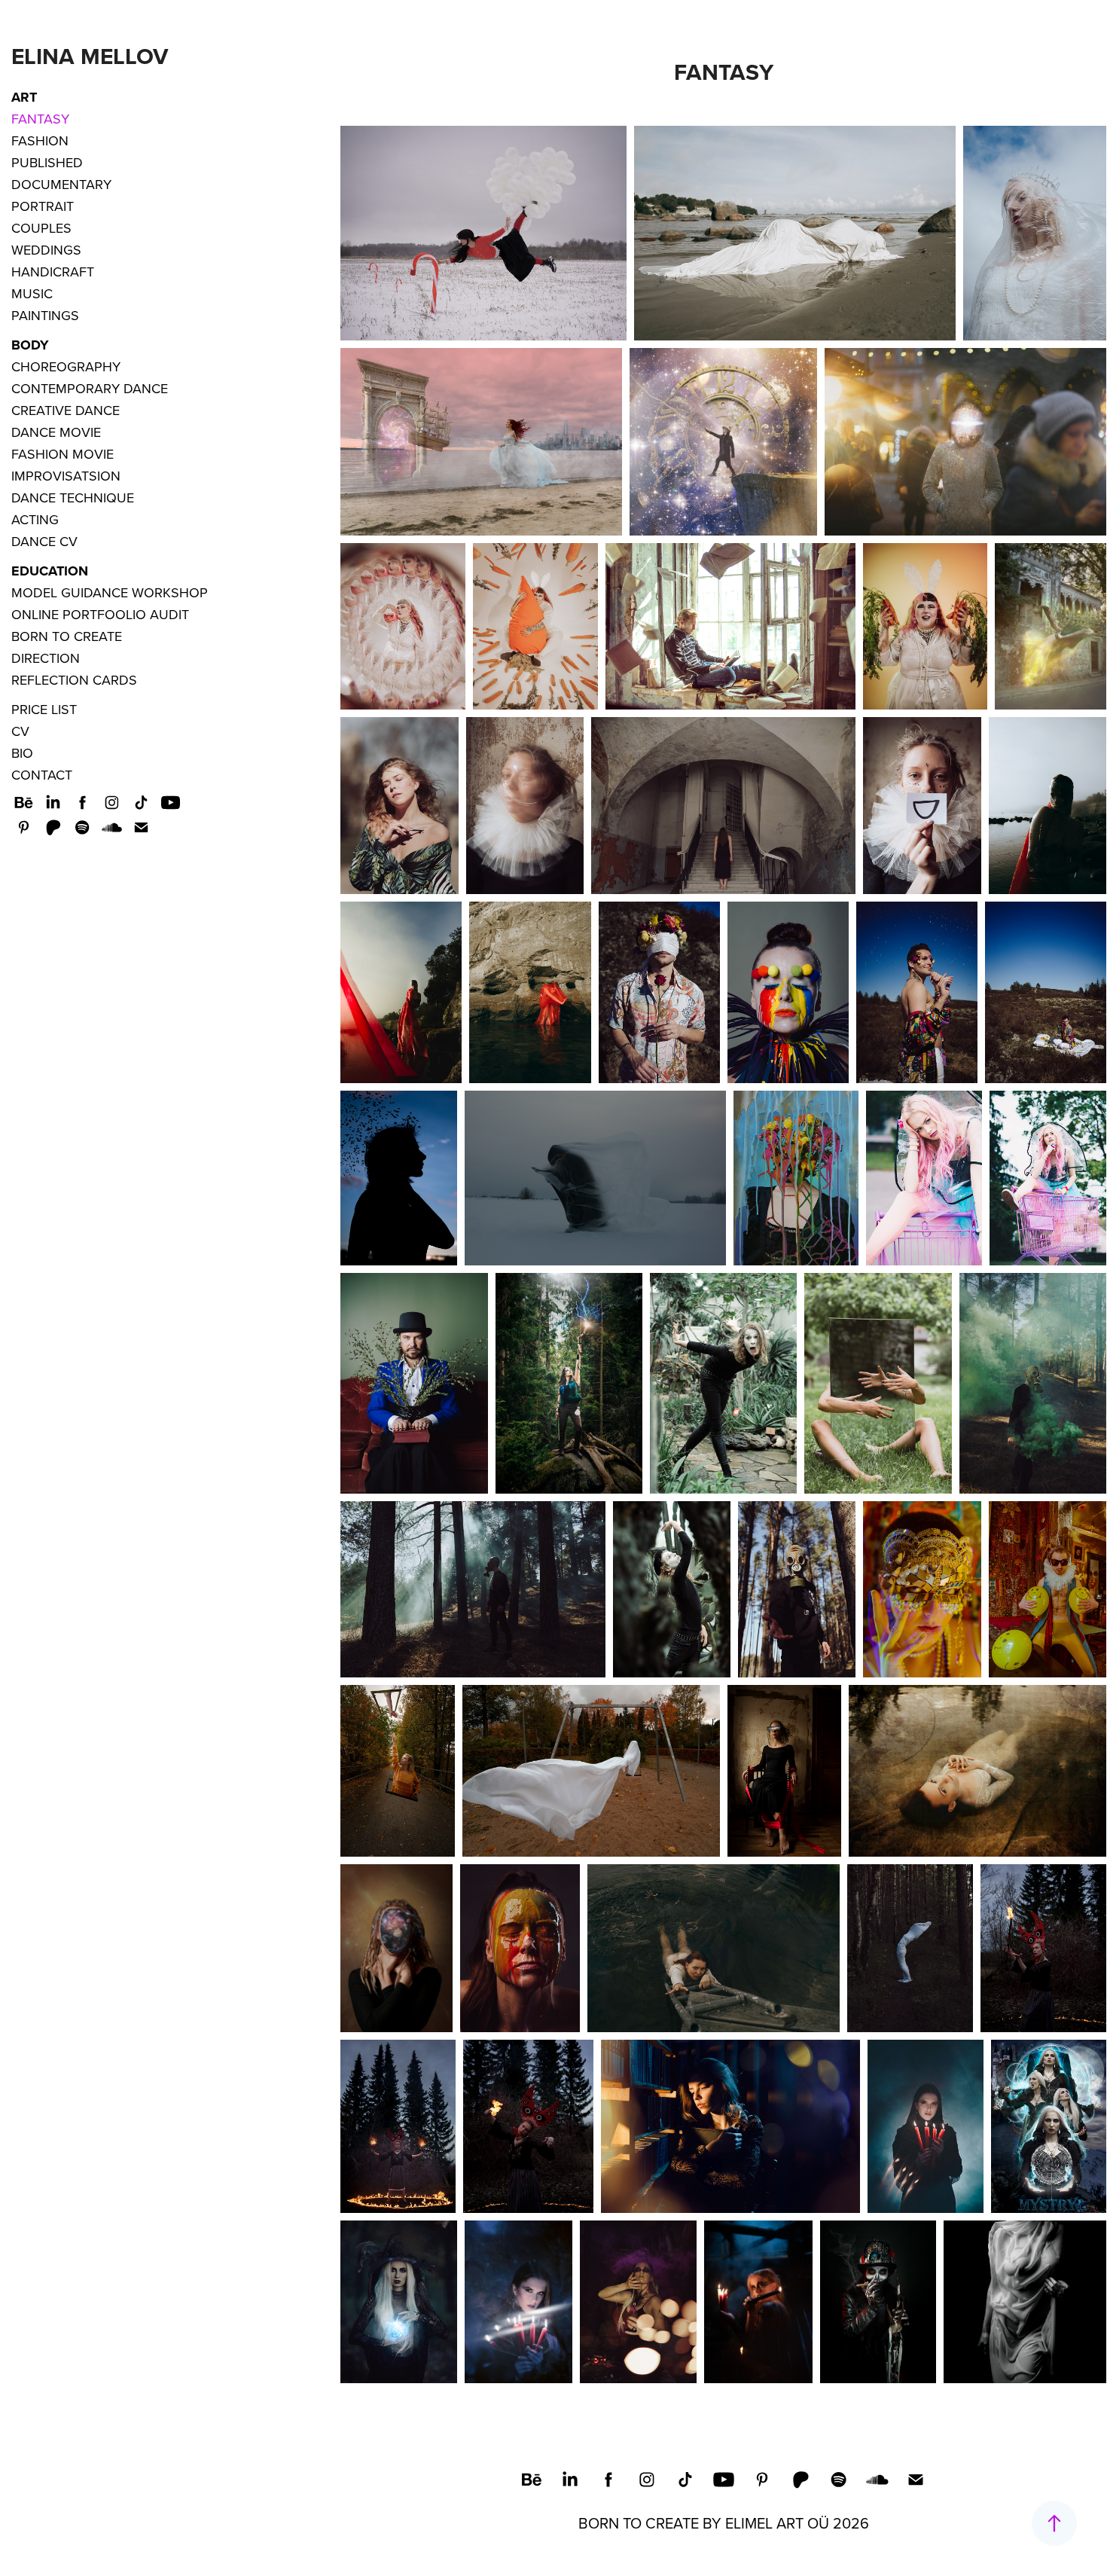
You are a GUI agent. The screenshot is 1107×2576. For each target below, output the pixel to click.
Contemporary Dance (90, 388)
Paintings (45, 315)
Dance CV (44, 541)
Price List (44, 709)
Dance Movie (56, 432)
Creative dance (66, 410)
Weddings (46, 250)
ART (24, 97)
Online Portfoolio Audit (100, 614)
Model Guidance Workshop (110, 592)
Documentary (61, 184)
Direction (46, 658)
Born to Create (67, 636)
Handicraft (53, 272)
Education (50, 571)
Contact (42, 775)
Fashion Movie (63, 454)
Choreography (66, 366)
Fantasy (40, 119)
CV (20, 731)
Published (47, 162)
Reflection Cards (74, 680)
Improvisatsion (66, 476)
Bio (22, 753)
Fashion (40, 140)
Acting (35, 519)
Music (32, 293)
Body (30, 345)
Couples (41, 228)
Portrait (43, 206)
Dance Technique (73, 497)
